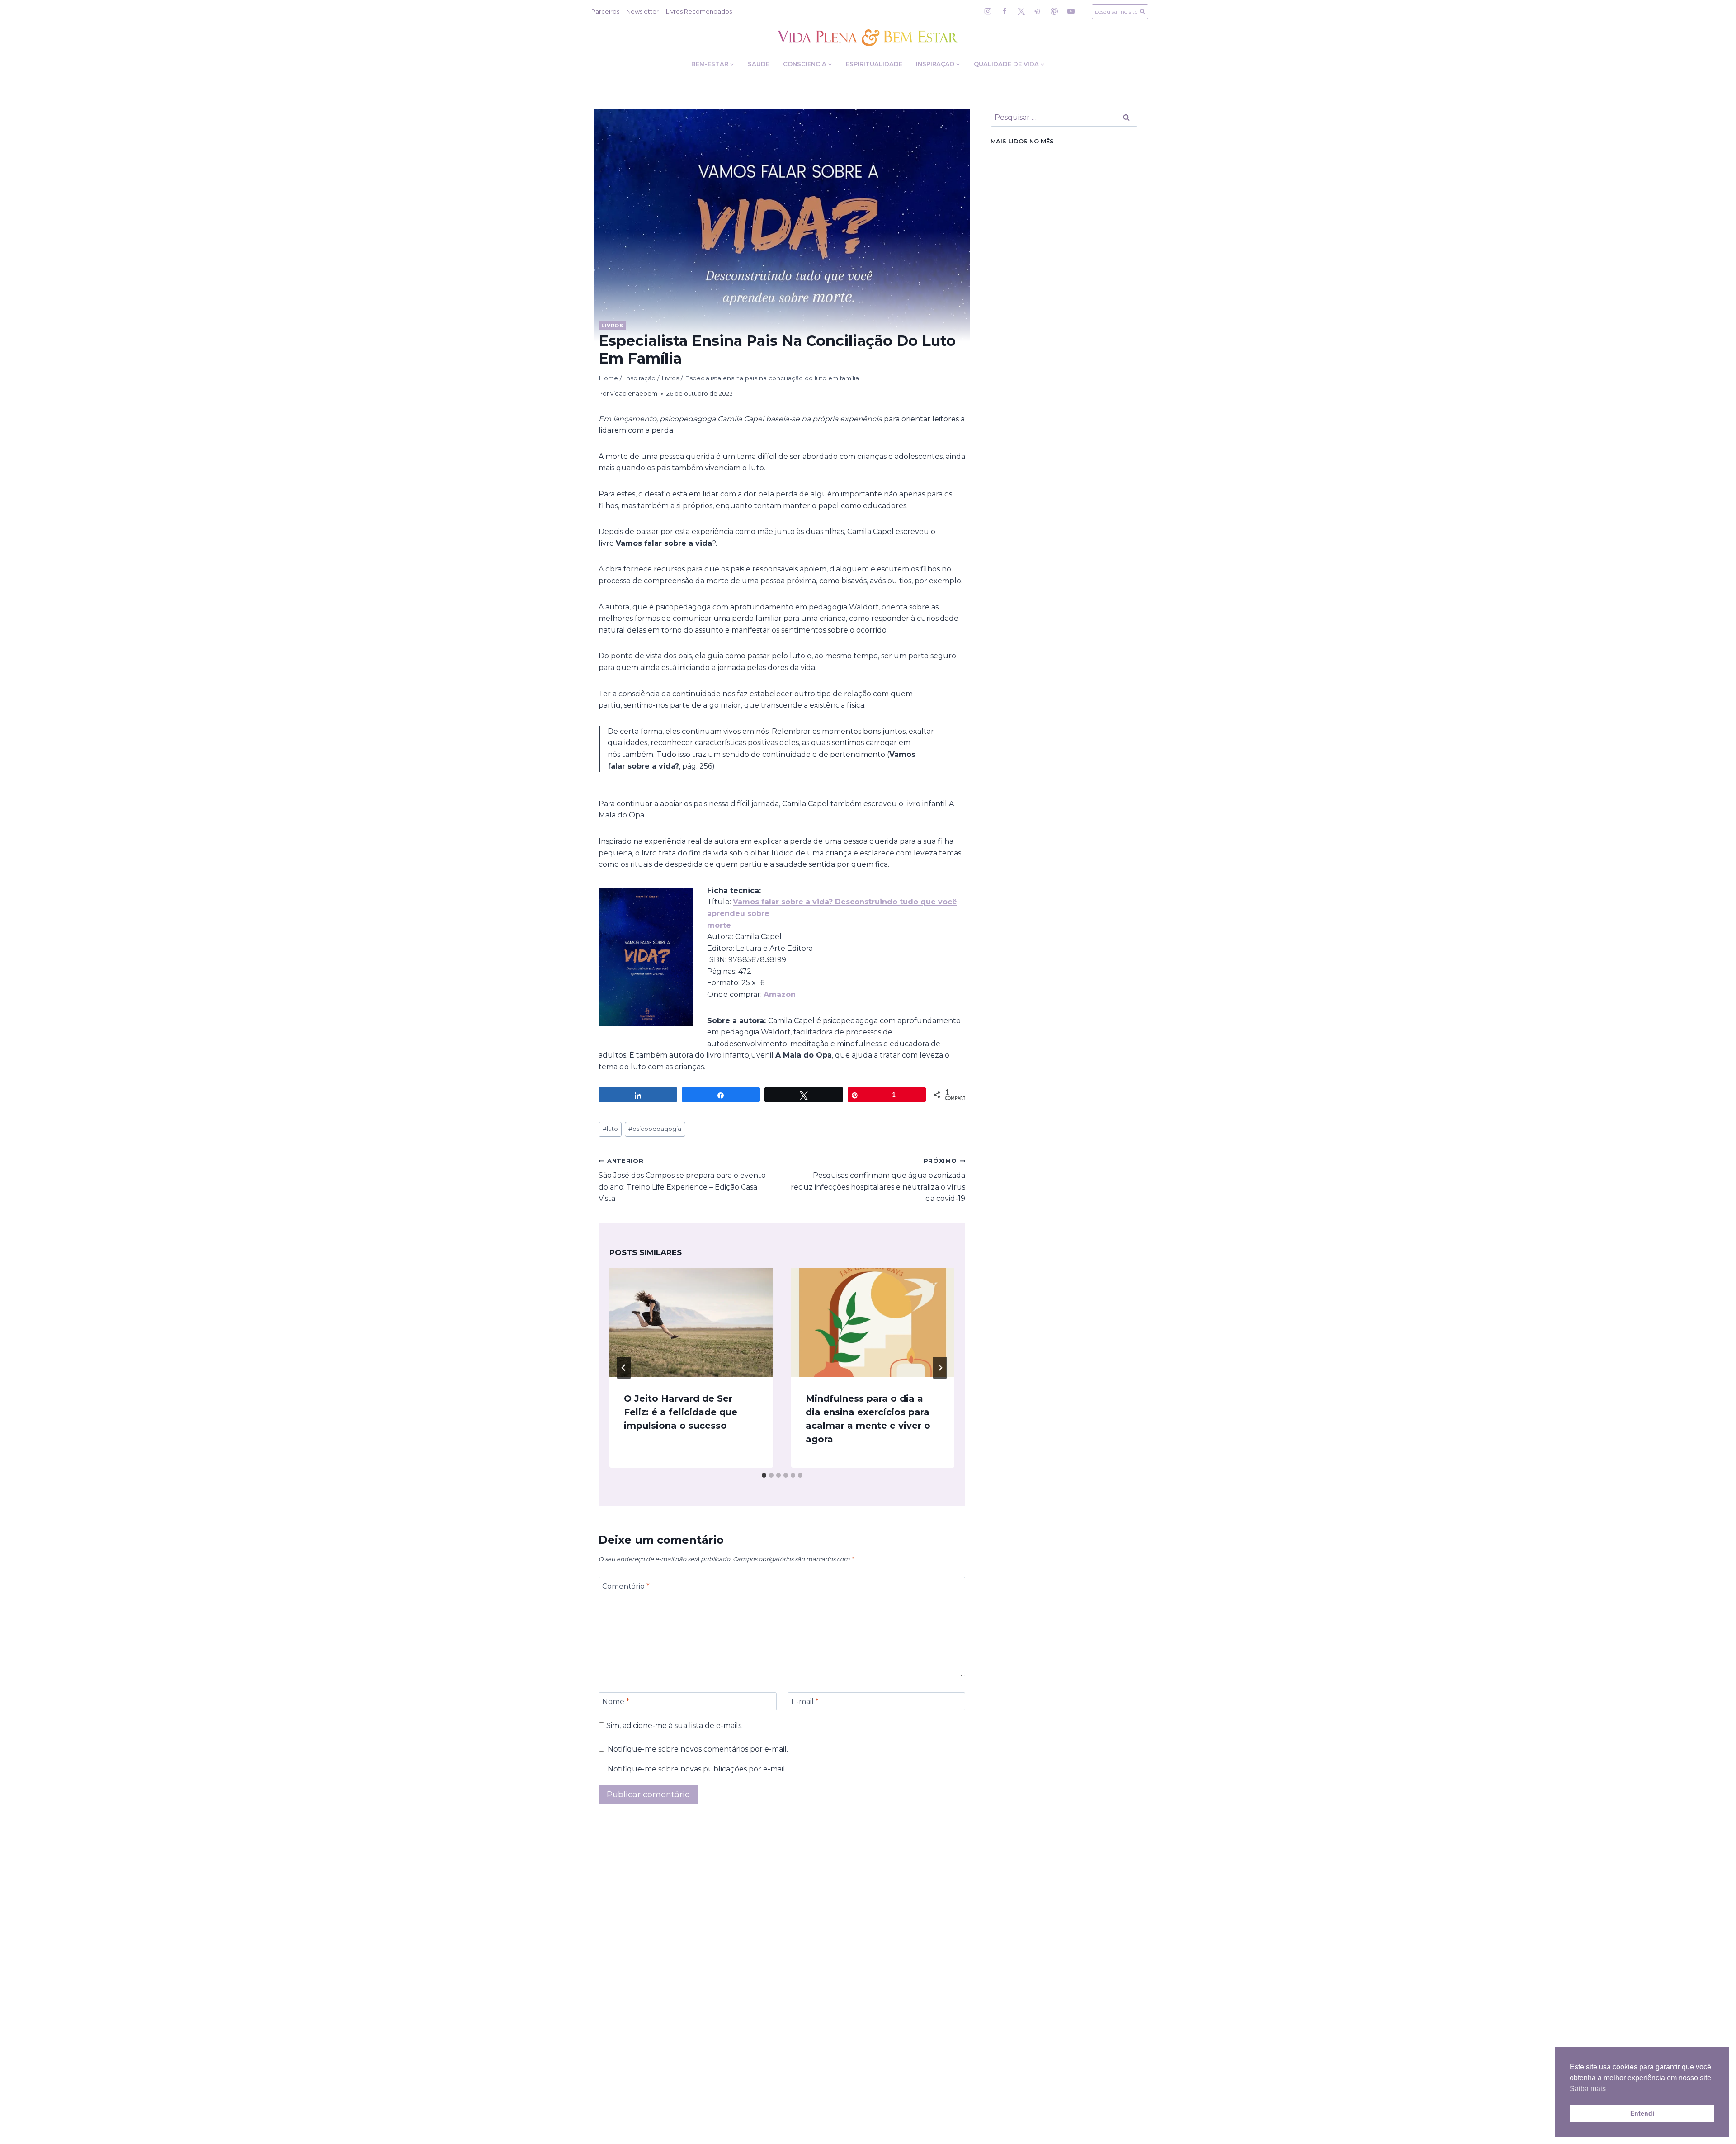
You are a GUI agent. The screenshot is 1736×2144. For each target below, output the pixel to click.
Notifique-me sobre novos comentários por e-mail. (698, 1749)
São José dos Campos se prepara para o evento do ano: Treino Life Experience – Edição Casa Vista (682, 1180)
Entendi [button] (1642, 2113)
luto (610, 1129)
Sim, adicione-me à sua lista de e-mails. (674, 1726)
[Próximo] (940, 1368)
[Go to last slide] (624, 1368)
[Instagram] (988, 11)
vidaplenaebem (634, 394)
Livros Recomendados (699, 11)
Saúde (759, 64)
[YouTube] (1071, 11)
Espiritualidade (874, 64)
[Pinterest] (1054, 11)
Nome (616, 1701)
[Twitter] (1021, 11)
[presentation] (691, 1322)
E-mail (805, 1701)
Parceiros (605, 11)
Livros (612, 326)
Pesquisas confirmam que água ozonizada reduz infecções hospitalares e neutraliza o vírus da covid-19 (878, 1180)
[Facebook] (1005, 11)
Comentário (626, 1586)
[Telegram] (1038, 11)
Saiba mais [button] (1588, 2089)
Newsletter (642, 11)
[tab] (764, 1475)
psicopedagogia (655, 1129)
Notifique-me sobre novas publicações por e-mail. (697, 1769)
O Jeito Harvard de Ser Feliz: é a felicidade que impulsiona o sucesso (681, 1412)
